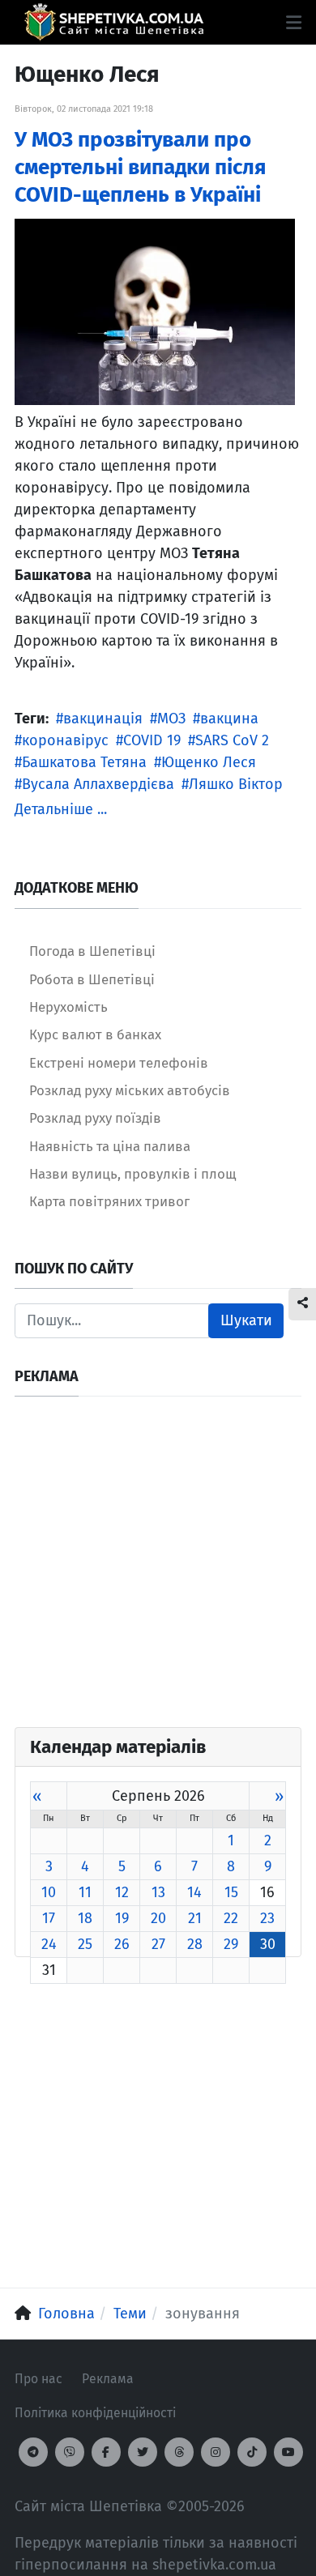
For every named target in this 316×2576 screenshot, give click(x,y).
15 (231, 1892)
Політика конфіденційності (95, 2413)
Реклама (108, 2379)
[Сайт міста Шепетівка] (114, 22)
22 (231, 1918)
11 (85, 1892)
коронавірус (65, 740)
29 (231, 1944)
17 (49, 1918)
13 (158, 1892)
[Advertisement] (158, 1569)
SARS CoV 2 (232, 740)
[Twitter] (143, 2452)
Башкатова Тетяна (84, 762)
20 (158, 1918)
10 (49, 1892)
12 (122, 1892)
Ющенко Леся (209, 762)
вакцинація (103, 719)
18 (85, 1918)
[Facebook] (106, 2452)
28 (195, 1944)
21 (195, 1918)
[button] (294, 23)
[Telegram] (33, 2452)
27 (158, 1944)
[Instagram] (216, 2452)
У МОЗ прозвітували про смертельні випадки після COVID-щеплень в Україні (140, 167)
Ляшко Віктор (236, 784)
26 (122, 1944)
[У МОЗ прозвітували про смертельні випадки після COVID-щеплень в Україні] (155, 311)
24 (49, 1944)
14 (194, 1892)
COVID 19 (152, 740)
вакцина (229, 719)
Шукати (246, 1320)
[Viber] (70, 2452)
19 (122, 1918)
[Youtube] (288, 2452)
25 (85, 1944)
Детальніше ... (61, 809)
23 (267, 1918)
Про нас (38, 2379)
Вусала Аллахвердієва (98, 784)
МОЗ (171, 719)
